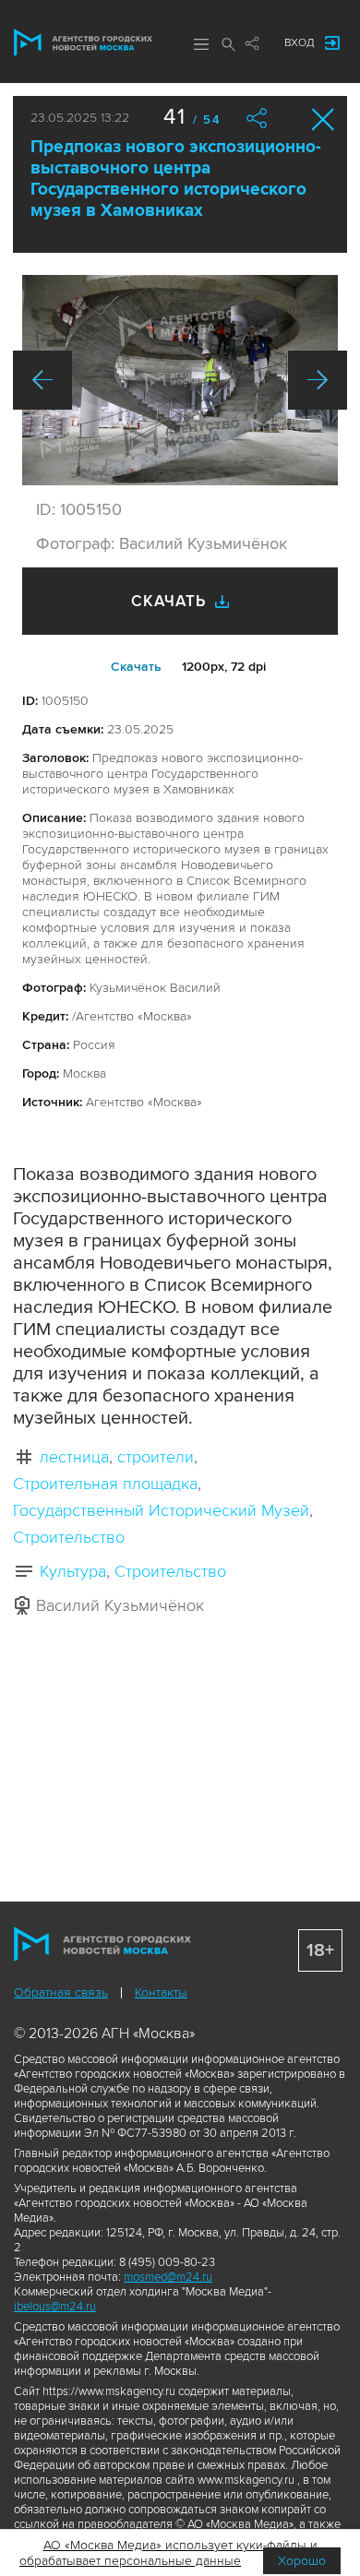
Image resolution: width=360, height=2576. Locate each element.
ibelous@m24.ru (55, 2307)
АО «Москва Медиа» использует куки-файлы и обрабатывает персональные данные (168, 2553)
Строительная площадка (105, 1484)
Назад (42, 380)
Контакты (161, 1992)
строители (156, 1457)
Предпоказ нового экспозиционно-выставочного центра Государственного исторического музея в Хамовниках (176, 179)
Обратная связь (61, 1992)
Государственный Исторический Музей (161, 1510)
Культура (73, 1571)
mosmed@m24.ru (168, 2277)
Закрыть (324, 119)
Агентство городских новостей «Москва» (83, 42)
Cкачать (136, 667)
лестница (74, 1457)
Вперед (318, 380)
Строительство (69, 1537)
